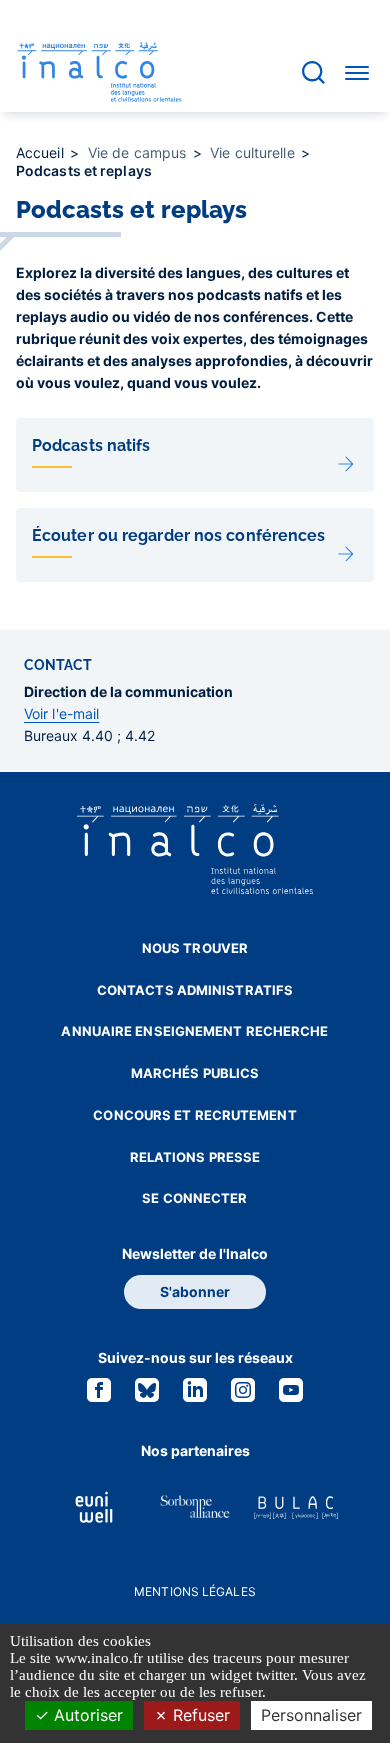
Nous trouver (195, 948)
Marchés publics (195, 1073)
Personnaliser (311, 1715)
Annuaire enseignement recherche (194, 1031)
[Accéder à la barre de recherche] (313, 72)
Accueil (42, 152)
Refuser (199, 1715)
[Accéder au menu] (357, 72)
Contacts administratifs (195, 990)
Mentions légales (195, 1591)
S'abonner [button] (195, 1291)
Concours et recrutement (194, 1115)
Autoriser (86, 1715)
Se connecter (194, 1198)
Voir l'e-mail (61, 713)
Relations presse (195, 1157)
